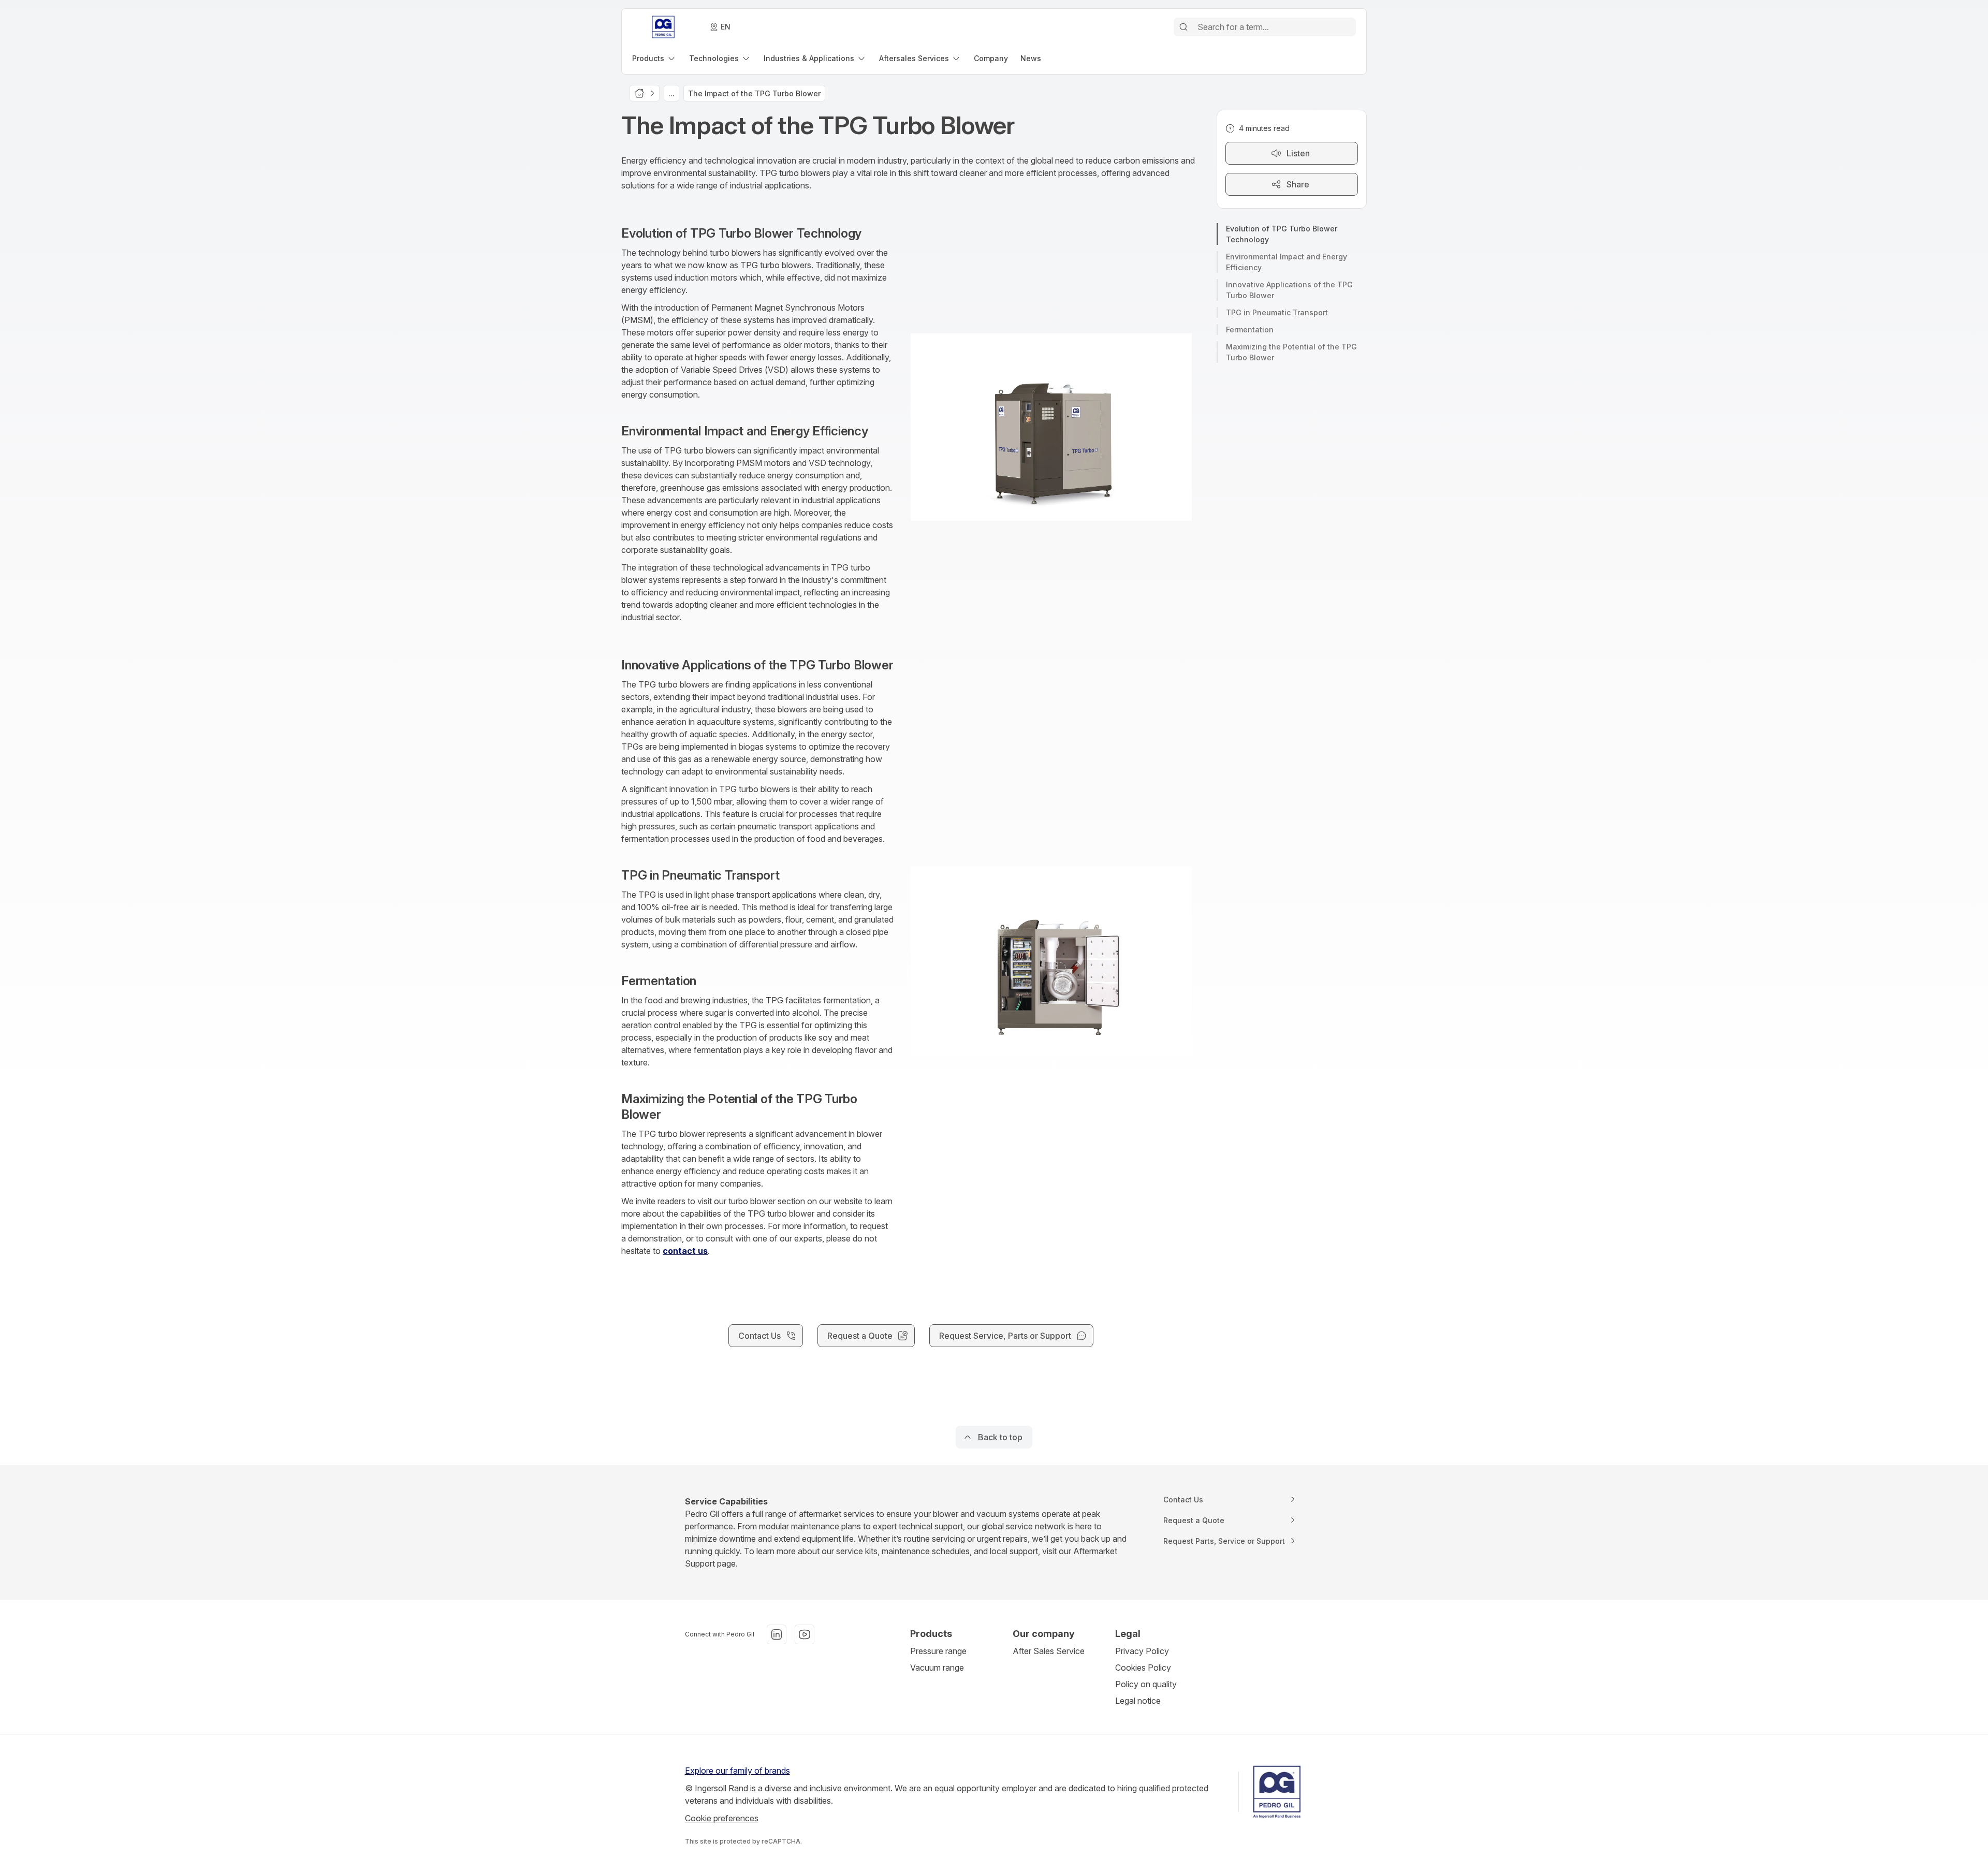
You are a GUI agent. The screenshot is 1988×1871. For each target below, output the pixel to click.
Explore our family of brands (737, 1771)
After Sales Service (1049, 1651)
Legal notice (1138, 1701)
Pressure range (938, 1651)
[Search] (1183, 27)
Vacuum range (937, 1668)
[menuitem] (654, 58)
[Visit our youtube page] (805, 1634)
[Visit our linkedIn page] (777, 1634)
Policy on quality (1146, 1684)
